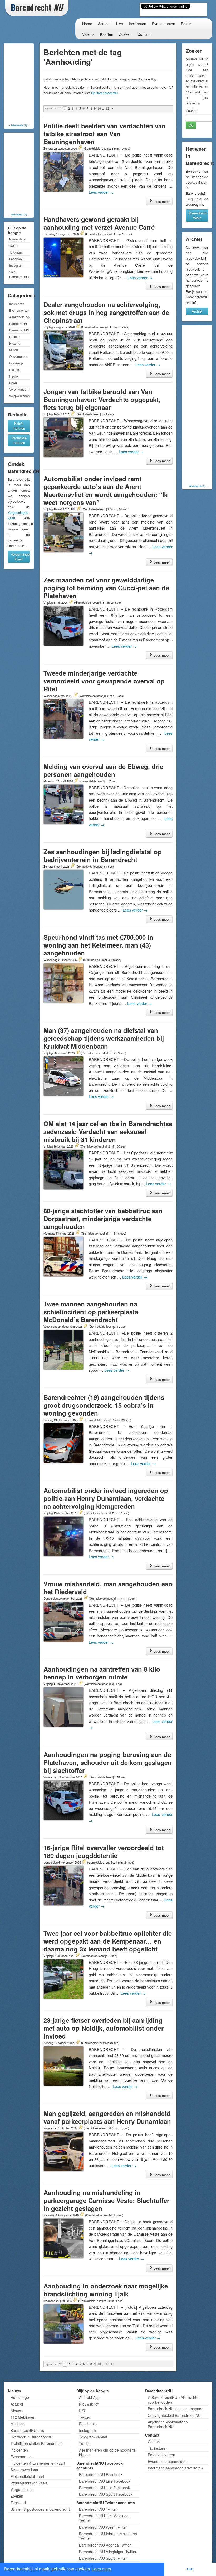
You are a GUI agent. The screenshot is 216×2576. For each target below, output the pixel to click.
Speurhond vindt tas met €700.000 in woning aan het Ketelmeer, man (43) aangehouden (98, 945)
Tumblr (85, 2443)
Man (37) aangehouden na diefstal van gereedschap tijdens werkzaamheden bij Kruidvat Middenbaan (104, 1038)
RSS (83, 2411)
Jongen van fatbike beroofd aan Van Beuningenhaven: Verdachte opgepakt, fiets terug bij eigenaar (102, 399)
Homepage (20, 2397)
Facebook (16, 259)
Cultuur (14, 337)
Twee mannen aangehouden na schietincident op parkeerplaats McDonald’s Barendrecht (91, 1312)
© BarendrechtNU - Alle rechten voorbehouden (174, 2400)
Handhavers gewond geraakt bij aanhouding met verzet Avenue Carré (99, 223)
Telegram (16, 252)
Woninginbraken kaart (29, 2483)
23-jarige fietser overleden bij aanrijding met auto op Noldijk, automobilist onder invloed (104, 2028)
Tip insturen (158, 2448)
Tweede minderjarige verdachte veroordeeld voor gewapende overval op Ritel (104, 681)
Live (120, 24)
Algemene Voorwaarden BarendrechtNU (168, 2424)
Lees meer (161, 201)
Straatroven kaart (25, 2470)
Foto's (186, 24)
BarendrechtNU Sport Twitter (103, 2558)
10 (99, 109)
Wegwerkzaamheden (19, 396)
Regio (14, 376)
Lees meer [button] (102, 2569)
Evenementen (164, 24)
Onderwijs (16, 363)
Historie (15, 343)
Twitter (14, 246)
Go (191, 125)
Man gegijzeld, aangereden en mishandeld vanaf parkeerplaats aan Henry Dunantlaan (107, 2117)
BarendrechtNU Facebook (101, 2474)
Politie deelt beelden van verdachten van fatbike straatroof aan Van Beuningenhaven (105, 134)
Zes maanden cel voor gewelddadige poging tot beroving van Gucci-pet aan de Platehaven (106, 588)
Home (87, 24)
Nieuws (17, 2411)
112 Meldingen (23, 2417)
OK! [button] (190, 2569)
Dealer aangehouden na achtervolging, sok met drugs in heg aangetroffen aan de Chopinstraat (106, 312)
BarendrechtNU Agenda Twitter (105, 2545)
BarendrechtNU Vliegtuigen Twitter (108, 2552)
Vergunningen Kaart (20, 557)
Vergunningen (22, 2489)
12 (107, 109)
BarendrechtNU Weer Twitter (103, 2527)
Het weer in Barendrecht (31, 2437)
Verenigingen (19, 389)
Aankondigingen (19, 317)
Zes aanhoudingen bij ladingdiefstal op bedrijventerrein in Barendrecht (103, 856)
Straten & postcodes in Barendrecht (40, 2509)
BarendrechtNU (19, 330)
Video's (88, 34)
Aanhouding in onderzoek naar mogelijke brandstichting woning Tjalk (106, 2290)
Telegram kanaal (93, 2437)
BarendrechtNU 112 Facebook (104, 2488)
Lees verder (101, 192)
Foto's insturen (19, 426)
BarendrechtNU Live (27, 2430)
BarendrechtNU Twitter (98, 2509)
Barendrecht (18, 323)
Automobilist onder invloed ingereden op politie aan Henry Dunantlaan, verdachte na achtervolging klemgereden (106, 1498)
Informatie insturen (19, 440)
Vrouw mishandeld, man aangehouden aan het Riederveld (108, 1588)
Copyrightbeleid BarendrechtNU (174, 2415)
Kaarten (107, 34)
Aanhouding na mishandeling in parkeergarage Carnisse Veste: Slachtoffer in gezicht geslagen (106, 2200)
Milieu (14, 350)
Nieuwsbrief (18, 239)
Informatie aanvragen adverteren (175, 2468)
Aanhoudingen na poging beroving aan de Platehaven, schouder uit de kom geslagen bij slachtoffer (108, 1762)
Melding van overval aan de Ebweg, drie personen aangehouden (103, 770)
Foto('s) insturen (161, 2455)
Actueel (104, 24)
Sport (13, 383)
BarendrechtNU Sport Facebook (106, 2494)
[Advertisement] (26, 84)
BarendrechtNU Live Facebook (105, 2481)
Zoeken (125, 34)
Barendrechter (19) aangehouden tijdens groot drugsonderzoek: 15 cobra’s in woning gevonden (104, 1405)
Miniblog (18, 2424)
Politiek (14, 369)
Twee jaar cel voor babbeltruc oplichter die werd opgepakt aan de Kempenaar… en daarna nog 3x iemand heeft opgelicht (108, 1941)
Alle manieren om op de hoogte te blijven (107, 2452)
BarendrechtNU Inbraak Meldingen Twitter (108, 2536)
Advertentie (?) (19, 125)
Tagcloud (18, 2503)
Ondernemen (19, 356)
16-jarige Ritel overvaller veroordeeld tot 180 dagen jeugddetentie (104, 1851)
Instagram (16, 265)
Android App (89, 2397)
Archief (197, 311)
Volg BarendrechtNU (19, 274)
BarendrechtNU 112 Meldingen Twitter (105, 2518)
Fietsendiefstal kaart (27, 2476)
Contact (144, 34)
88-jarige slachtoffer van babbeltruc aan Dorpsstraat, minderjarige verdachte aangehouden (103, 1219)
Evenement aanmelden (167, 2461)
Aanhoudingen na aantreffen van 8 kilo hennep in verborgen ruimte (102, 1673)
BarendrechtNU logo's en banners (176, 2409)
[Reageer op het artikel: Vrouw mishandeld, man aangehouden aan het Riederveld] (86, 1598)
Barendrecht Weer (198, 215)
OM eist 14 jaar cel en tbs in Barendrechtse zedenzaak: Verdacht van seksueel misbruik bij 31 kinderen (108, 1131)
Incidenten (138, 24)
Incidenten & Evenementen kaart (38, 2463)
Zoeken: (192, 110)
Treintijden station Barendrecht (36, 2443)
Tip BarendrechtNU (104, 93)
